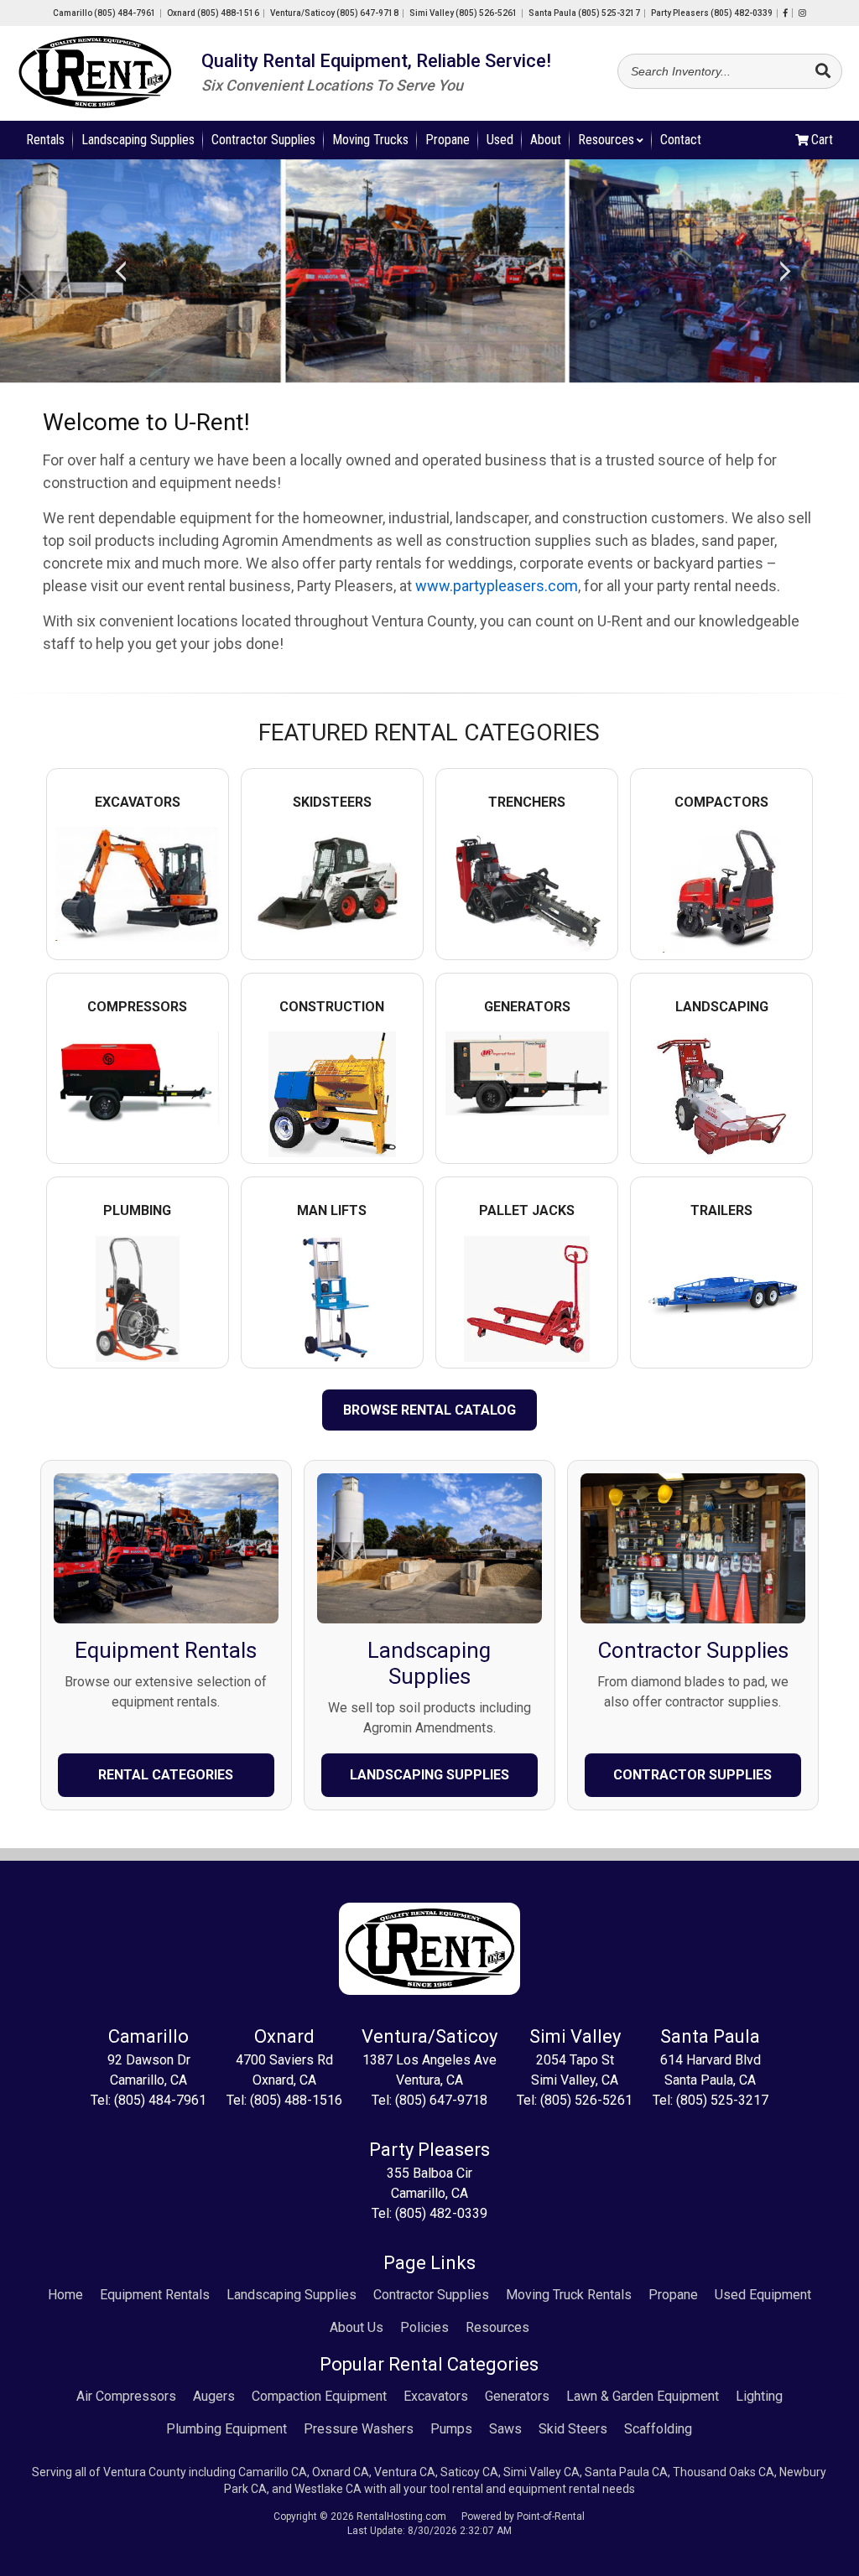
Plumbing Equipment (226, 2429)
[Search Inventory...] (823, 72)
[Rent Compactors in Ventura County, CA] (721, 945)
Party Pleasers (712, 13)
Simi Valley (463, 13)
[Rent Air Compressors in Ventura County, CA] (137, 1117)
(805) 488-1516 (296, 2100)
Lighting (759, 2396)
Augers (214, 2396)
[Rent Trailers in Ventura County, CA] (722, 1337)
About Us (357, 2327)
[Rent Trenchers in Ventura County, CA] (527, 945)
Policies (424, 2327)
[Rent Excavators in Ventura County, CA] (137, 933)
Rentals (45, 140)
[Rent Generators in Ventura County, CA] (527, 1107)
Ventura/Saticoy (334, 13)
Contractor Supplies (263, 140)
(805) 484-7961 (160, 2100)
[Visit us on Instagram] (802, 13)
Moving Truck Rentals (569, 2295)
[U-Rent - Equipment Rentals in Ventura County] (95, 75)
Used (500, 140)
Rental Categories (166, 1775)
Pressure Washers (359, 2429)
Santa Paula (584, 13)
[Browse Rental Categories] (167, 1627)
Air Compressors (126, 2396)
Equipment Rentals (155, 2295)
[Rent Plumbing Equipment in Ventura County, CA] (138, 1354)
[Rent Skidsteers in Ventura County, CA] (332, 941)
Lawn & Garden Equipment (643, 2396)
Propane (448, 140)
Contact (681, 140)
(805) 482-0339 (441, 2213)
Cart (822, 140)
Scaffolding (658, 2429)
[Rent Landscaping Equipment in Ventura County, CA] (722, 1149)
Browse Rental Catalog (429, 1410)
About (546, 140)
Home (65, 2295)
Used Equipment (763, 2295)
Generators (517, 2396)
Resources (606, 140)
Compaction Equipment (319, 2396)
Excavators (436, 2396)
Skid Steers (573, 2429)
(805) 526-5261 (586, 2100)
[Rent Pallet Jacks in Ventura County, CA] (527, 1354)
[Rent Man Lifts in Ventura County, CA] (332, 1354)
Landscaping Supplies (138, 140)
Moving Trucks (370, 140)
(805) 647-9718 (441, 2100)
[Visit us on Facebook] (786, 13)
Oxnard (213, 13)
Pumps (451, 2429)
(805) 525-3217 (722, 2100)
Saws (505, 2429)
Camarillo (104, 13)
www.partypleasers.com (497, 586)
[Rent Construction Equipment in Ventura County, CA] (333, 1149)
